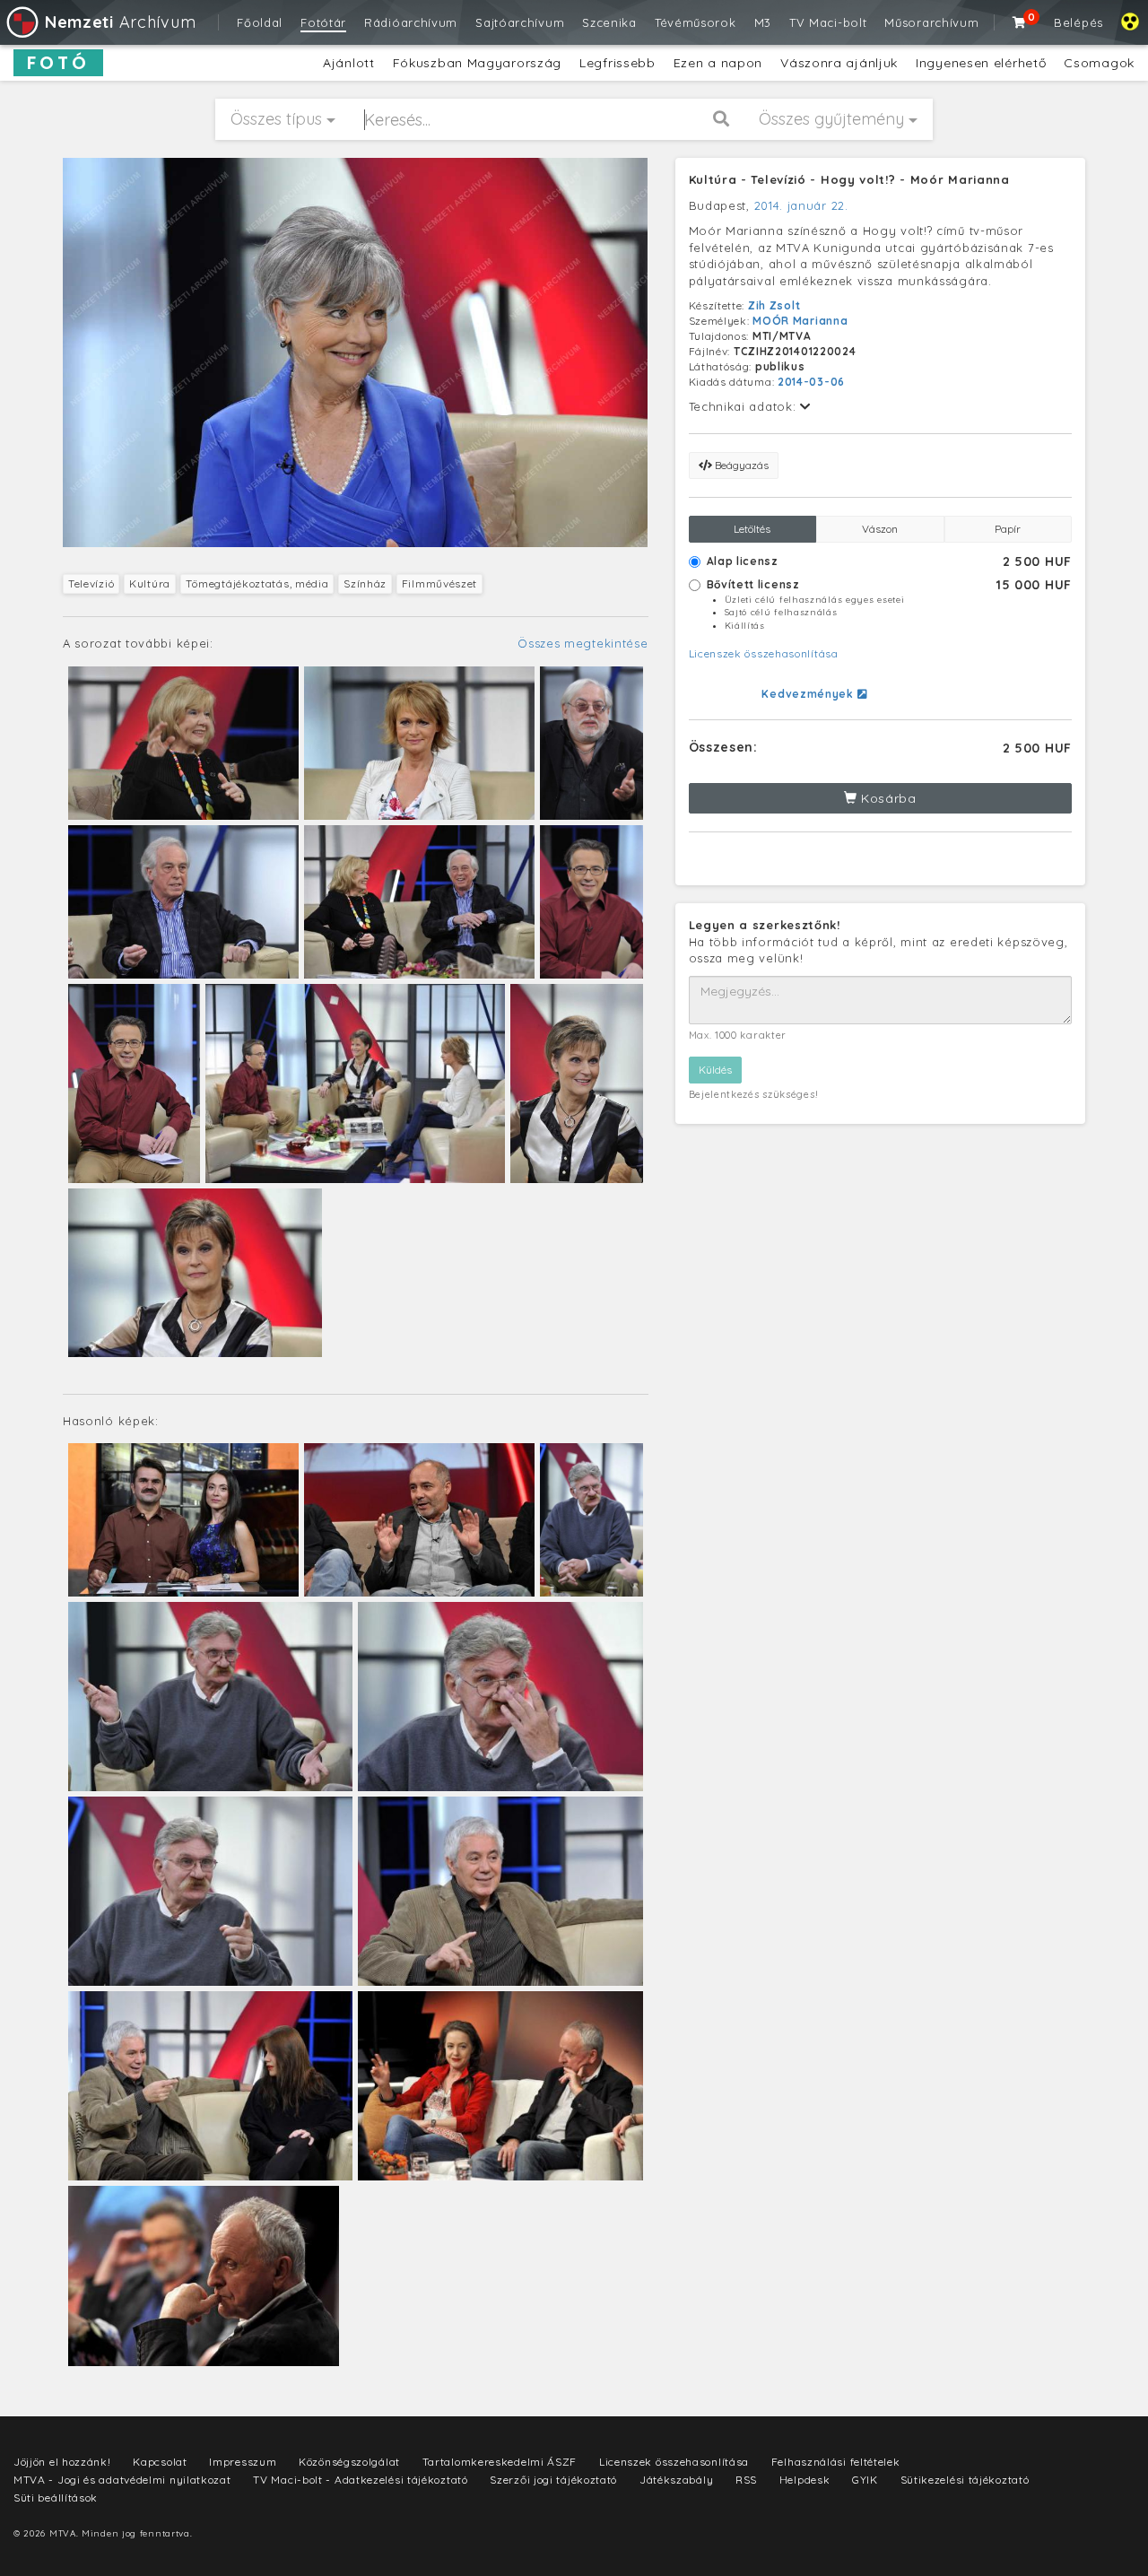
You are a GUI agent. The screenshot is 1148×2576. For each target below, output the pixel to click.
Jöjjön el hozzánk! (62, 2462)
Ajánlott (349, 63)
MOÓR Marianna (800, 321)
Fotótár (323, 22)
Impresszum (243, 2462)
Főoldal (260, 22)
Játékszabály (676, 2480)
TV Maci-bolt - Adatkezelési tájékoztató (360, 2480)
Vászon (880, 529)
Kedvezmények (809, 694)
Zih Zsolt (774, 305)
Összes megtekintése (583, 643)
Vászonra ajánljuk (839, 63)
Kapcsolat (160, 2462)
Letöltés (752, 529)
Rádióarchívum (411, 22)
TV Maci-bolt (828, 22)
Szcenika (609, 22)
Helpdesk (805, 2480)
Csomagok (1099, 63)
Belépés (1078, 22)
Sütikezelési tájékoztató (965, 2480)
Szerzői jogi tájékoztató (553, 2480)
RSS (746, 2480)
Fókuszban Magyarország (477, 63)
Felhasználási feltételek (836, 2462)
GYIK (865, 2480)
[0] (1020, 22)
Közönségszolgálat (349, 2462)
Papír (1008, 529)
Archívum (120, 22)
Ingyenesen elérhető (981, 63)
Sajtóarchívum (520, 22)
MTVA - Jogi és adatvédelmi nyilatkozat (122, 2480)
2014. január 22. (801, 205)
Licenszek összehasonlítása (764, 653)
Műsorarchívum (931, 22)
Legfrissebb (617, 63)
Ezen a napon (718, 63)
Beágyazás (740, 465)
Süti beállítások (56, 2498)
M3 (763, 22)
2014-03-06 (811, 382)
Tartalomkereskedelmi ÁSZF (500, 2462)
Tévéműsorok (696, 22)
